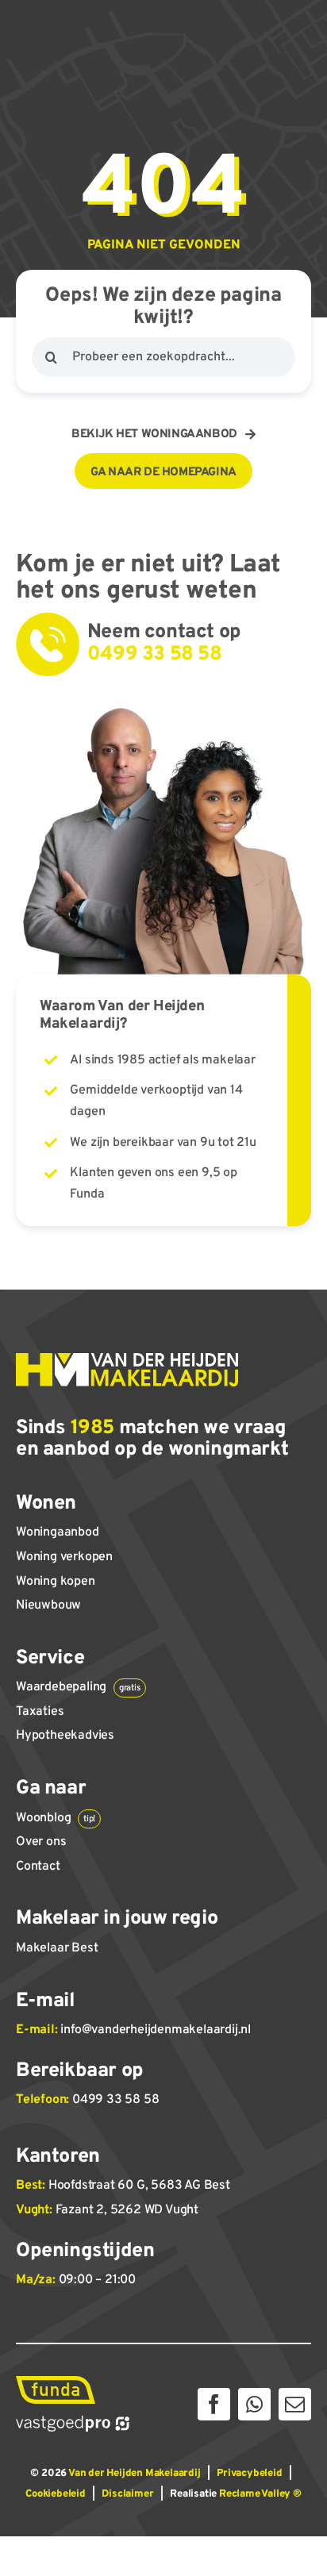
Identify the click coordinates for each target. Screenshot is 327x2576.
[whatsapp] (254, 2404)
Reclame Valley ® (260, 2494)
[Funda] (56, 2382)
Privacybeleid (249, 2474)
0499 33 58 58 (115, 2100)
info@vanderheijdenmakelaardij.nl (156, 2030)
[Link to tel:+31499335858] (48, 644)
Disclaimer (127, 2494)
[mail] (295, 2404)
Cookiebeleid (56, 2494)
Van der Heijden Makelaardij (135, 2474)
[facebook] (214, 2404)
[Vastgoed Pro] (73, 2422)
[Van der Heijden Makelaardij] (127, 1359)
